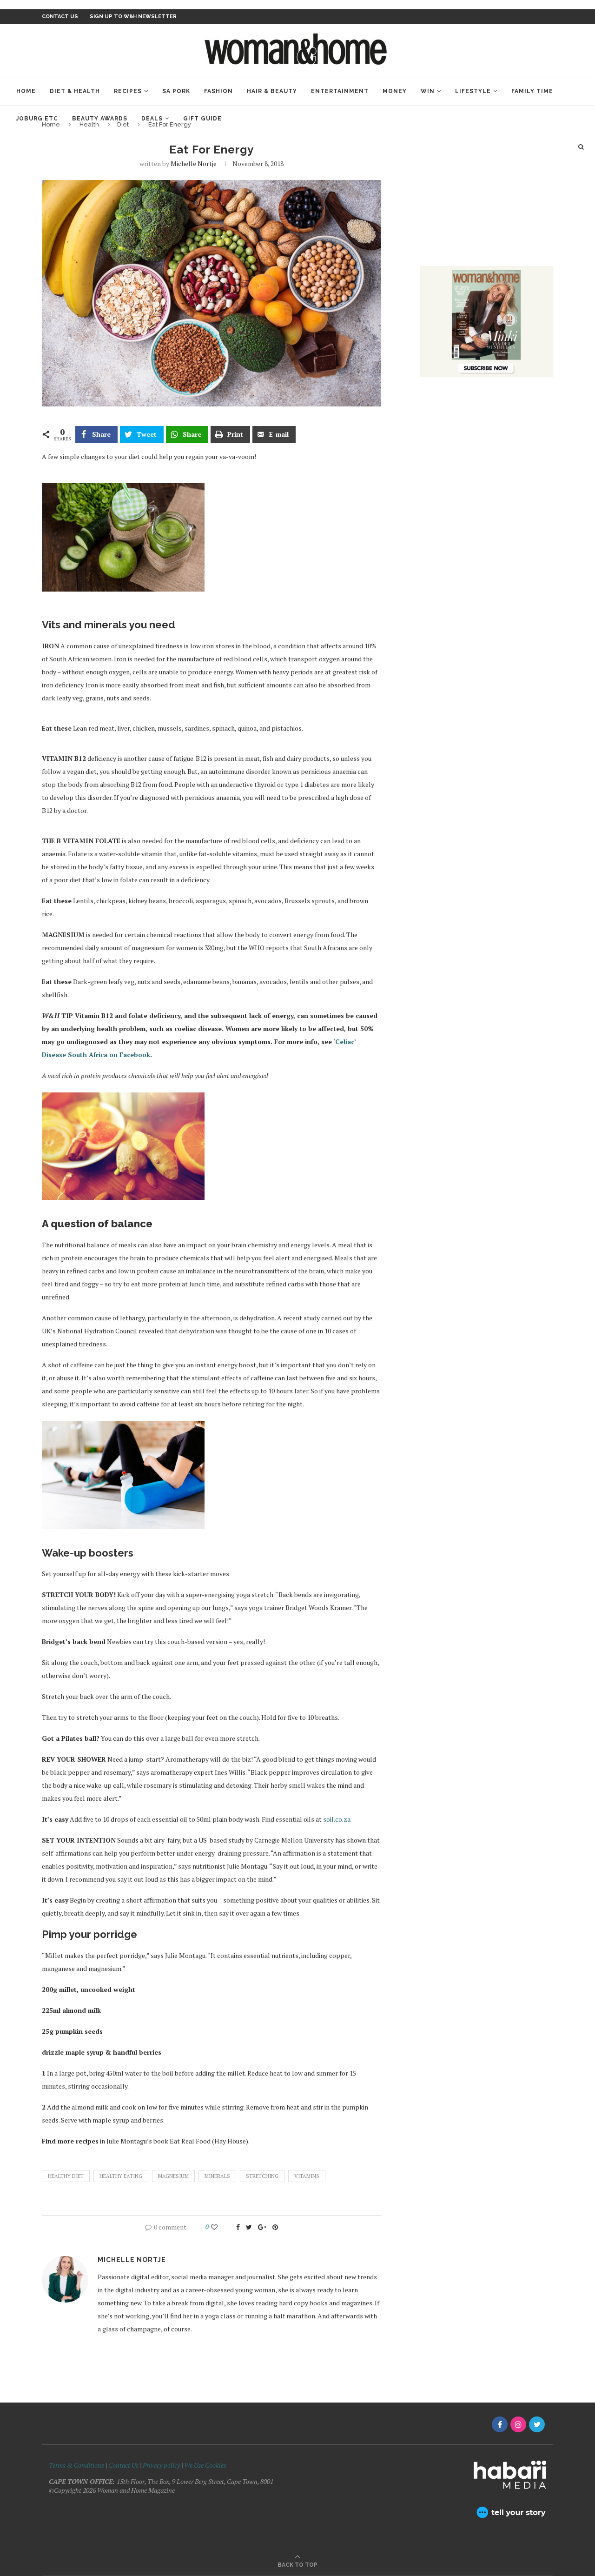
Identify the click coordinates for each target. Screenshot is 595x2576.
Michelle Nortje (194, 163)
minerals (217, 2176)
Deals (152, 119)
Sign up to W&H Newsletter (133, 17)
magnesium (173, 2176)
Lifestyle (473, 91)
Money (395, 91)
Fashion (218, 91)
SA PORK (176, 91)
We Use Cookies (205, 2465)
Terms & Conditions (76, 2465)
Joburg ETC (37, 119)
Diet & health (75, 91)
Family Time (532, 91)
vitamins (307, 2176)
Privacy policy (161, 2465)
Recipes (128, 91)
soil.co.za (337, 1819)
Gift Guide (202, 119)
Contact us (60, 17)
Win (428, 91)
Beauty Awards (100, 119)
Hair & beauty (272, 91)
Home (26, 91)
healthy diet (66, 2176)
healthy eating (121, 2176)
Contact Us (124, 2465)
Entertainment (340, 91)
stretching (262, 2176)
